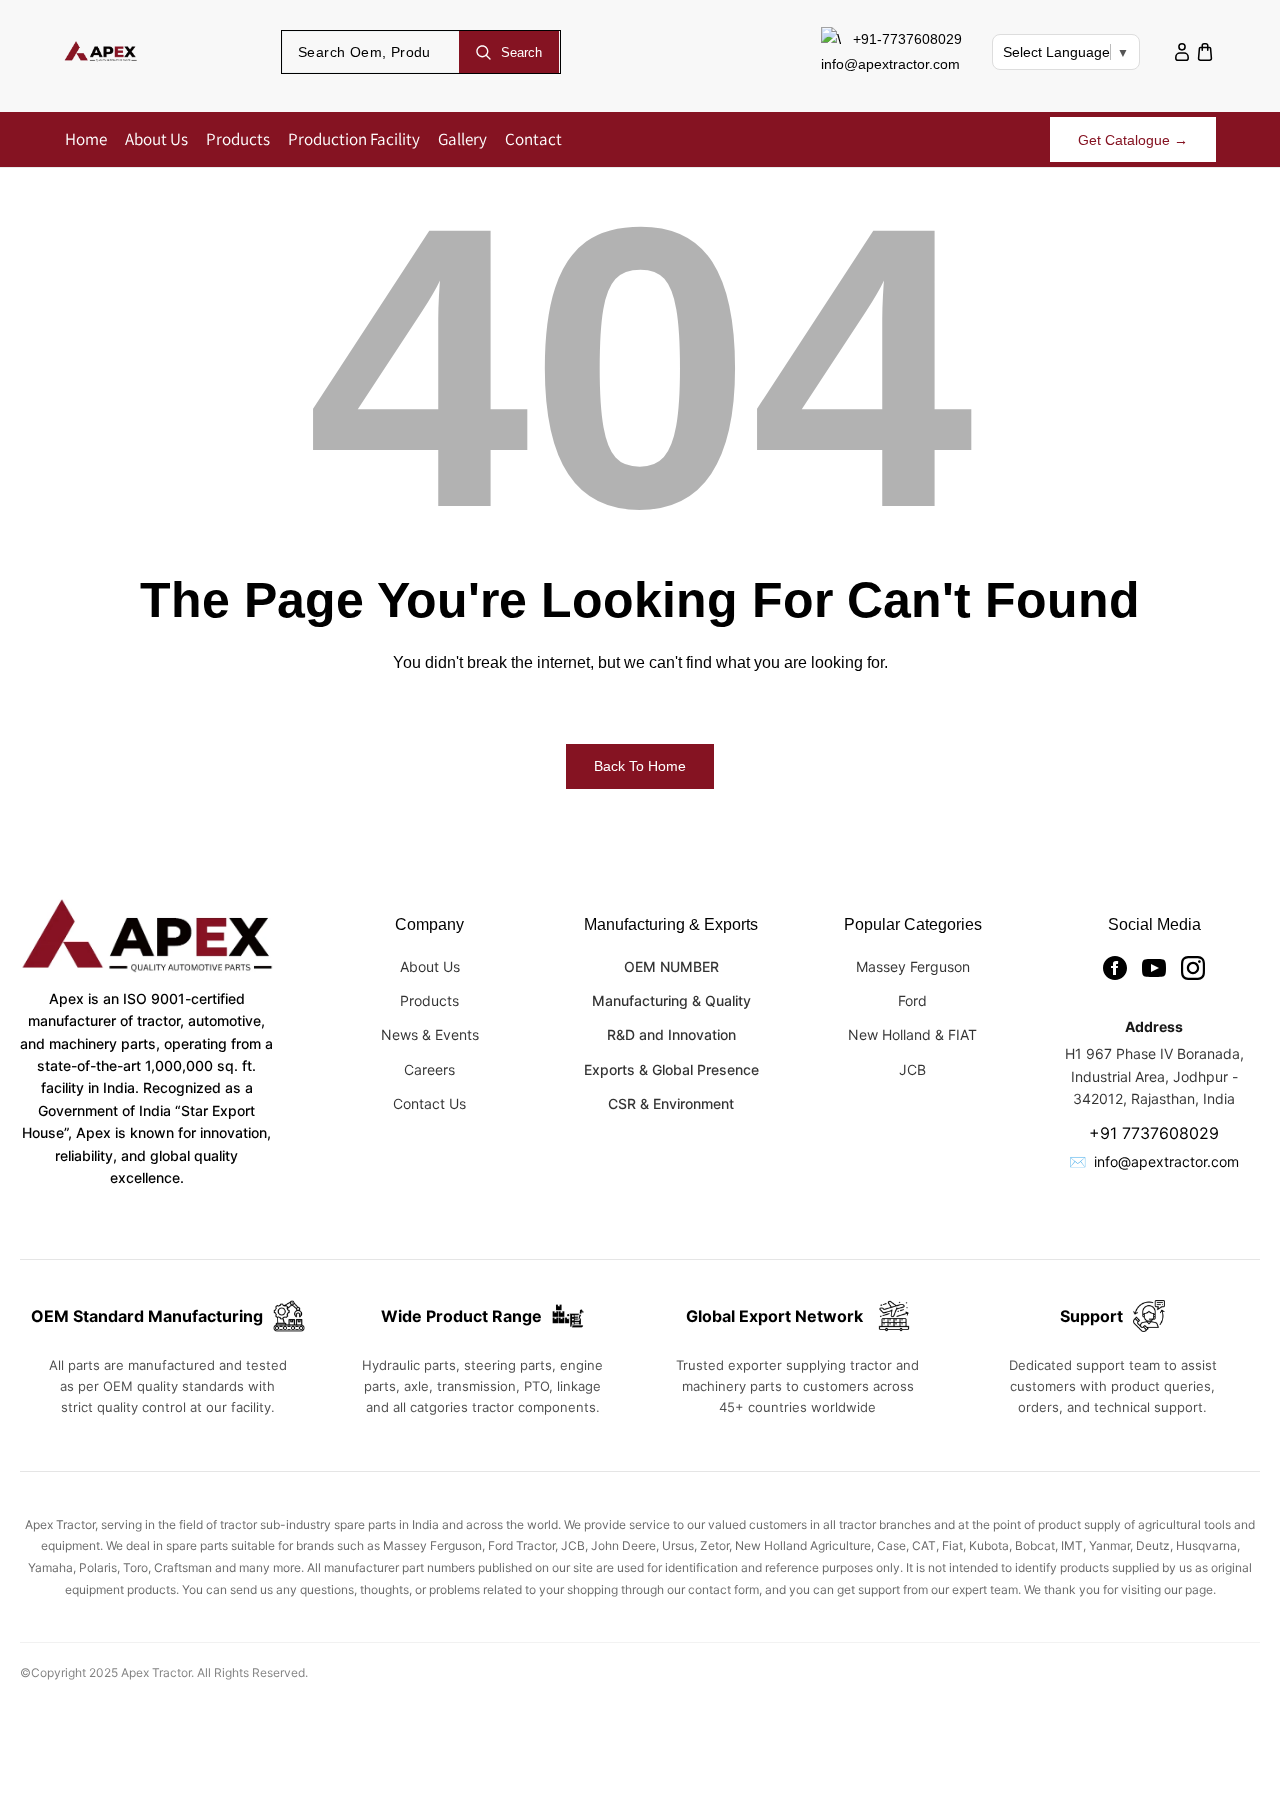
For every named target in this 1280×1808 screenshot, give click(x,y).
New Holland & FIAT (912, 1034)
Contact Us (429, 1103)
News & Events (430, 1034)
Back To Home (640, 766)
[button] (1204, 52)
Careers (429, 1069)
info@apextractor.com (890, 64)
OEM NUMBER (671, 966)
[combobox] (371, 52)
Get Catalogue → (1133, 140)
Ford (912, 1000)
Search (521, 52)
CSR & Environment (671, 1103)
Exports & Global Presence (671, 1069)
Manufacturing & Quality (671, 1000)
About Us (430, 966)
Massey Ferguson (913, 966)
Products (429, 1000)
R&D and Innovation (671, 1034)
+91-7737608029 (907, 39)
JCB (912, 1069)
